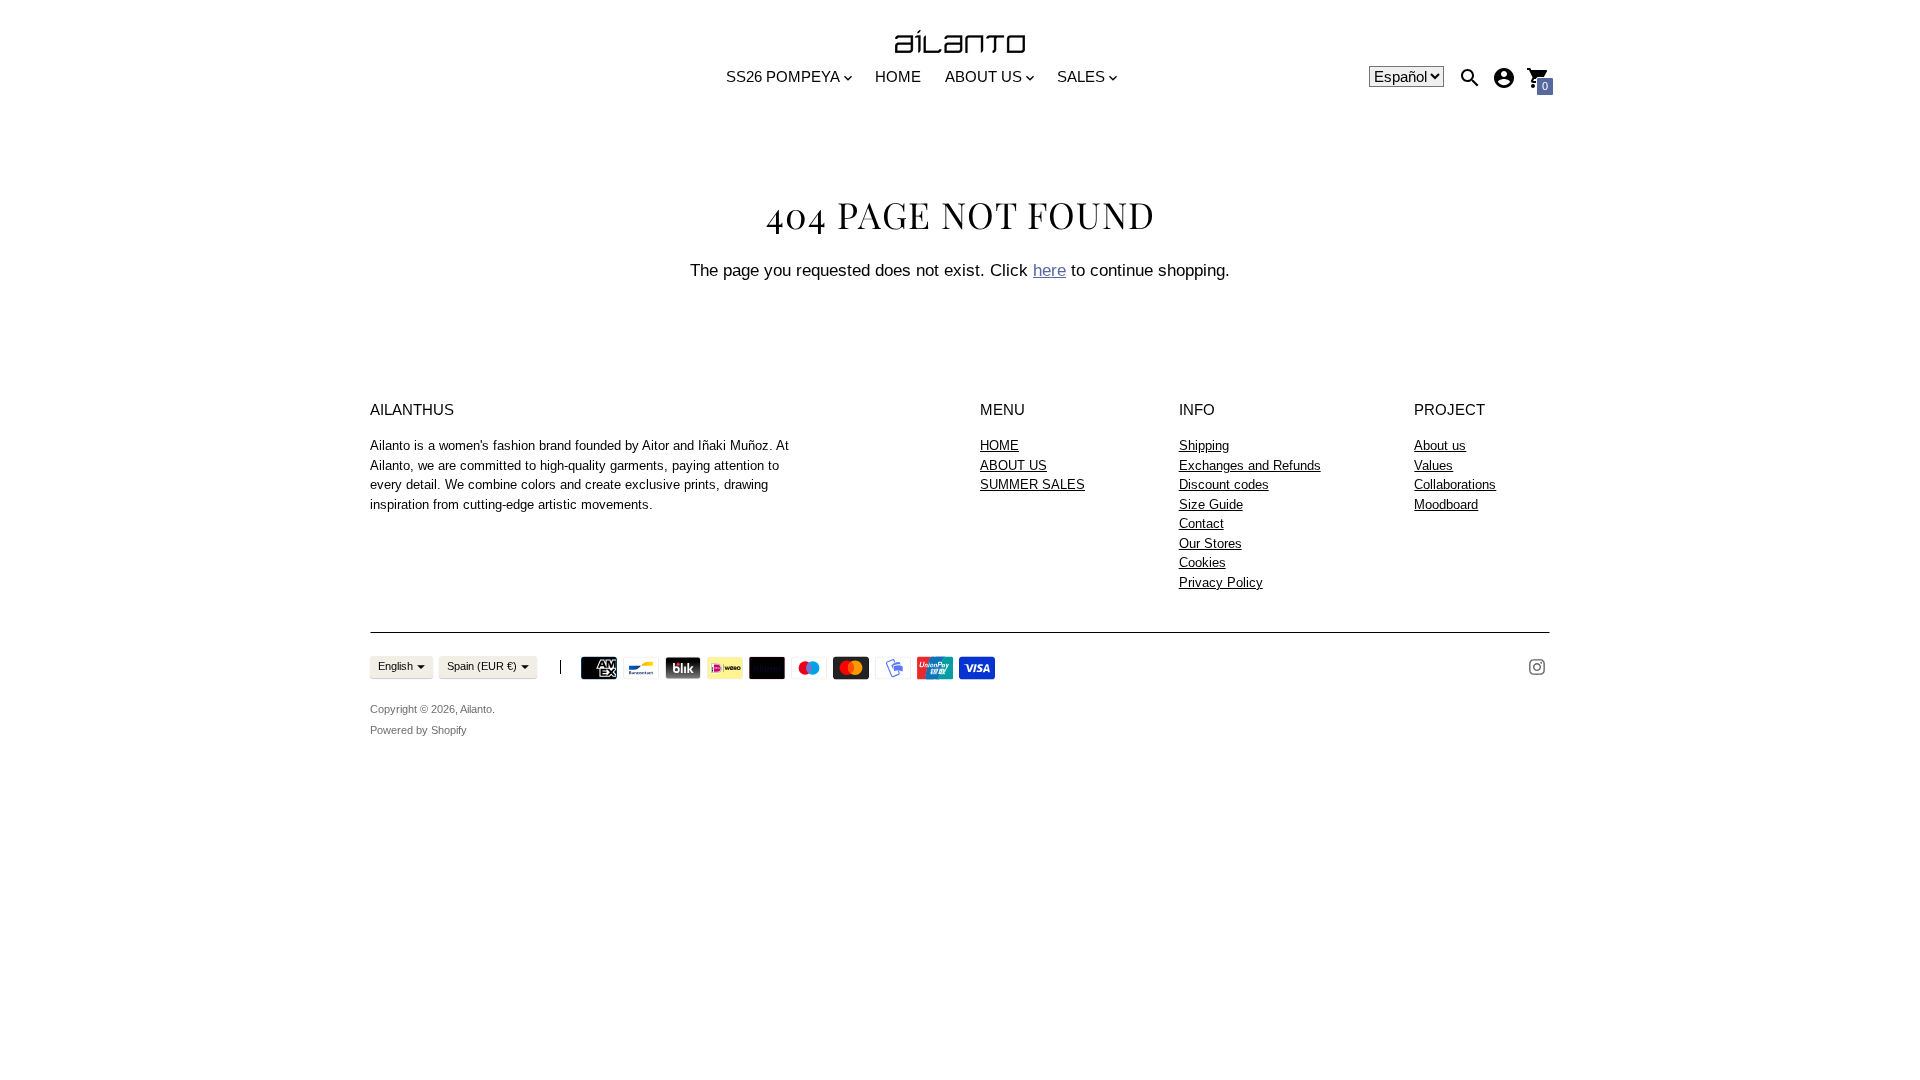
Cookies (1202, 562)
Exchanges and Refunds (1250, 465)
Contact (1201, 523)
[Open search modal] (1470, 78)
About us (1440, 445)
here (1049, 270)
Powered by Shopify (418, 730)
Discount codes (1224, 484)
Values (1433, 465)
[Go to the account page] (1504, 78)
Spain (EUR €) (482, 666)
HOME (898, 76)
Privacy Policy (1221, 582)
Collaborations (1455, 484)
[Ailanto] (960, 43)
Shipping (1204, 445)
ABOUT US (1013, 465)
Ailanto (476, 709)
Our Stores (1210, 543)
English (395, 666)
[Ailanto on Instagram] (1537, 665)
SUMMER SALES (1032, 484)
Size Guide (1211, 504)
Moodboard (1446, 504)
